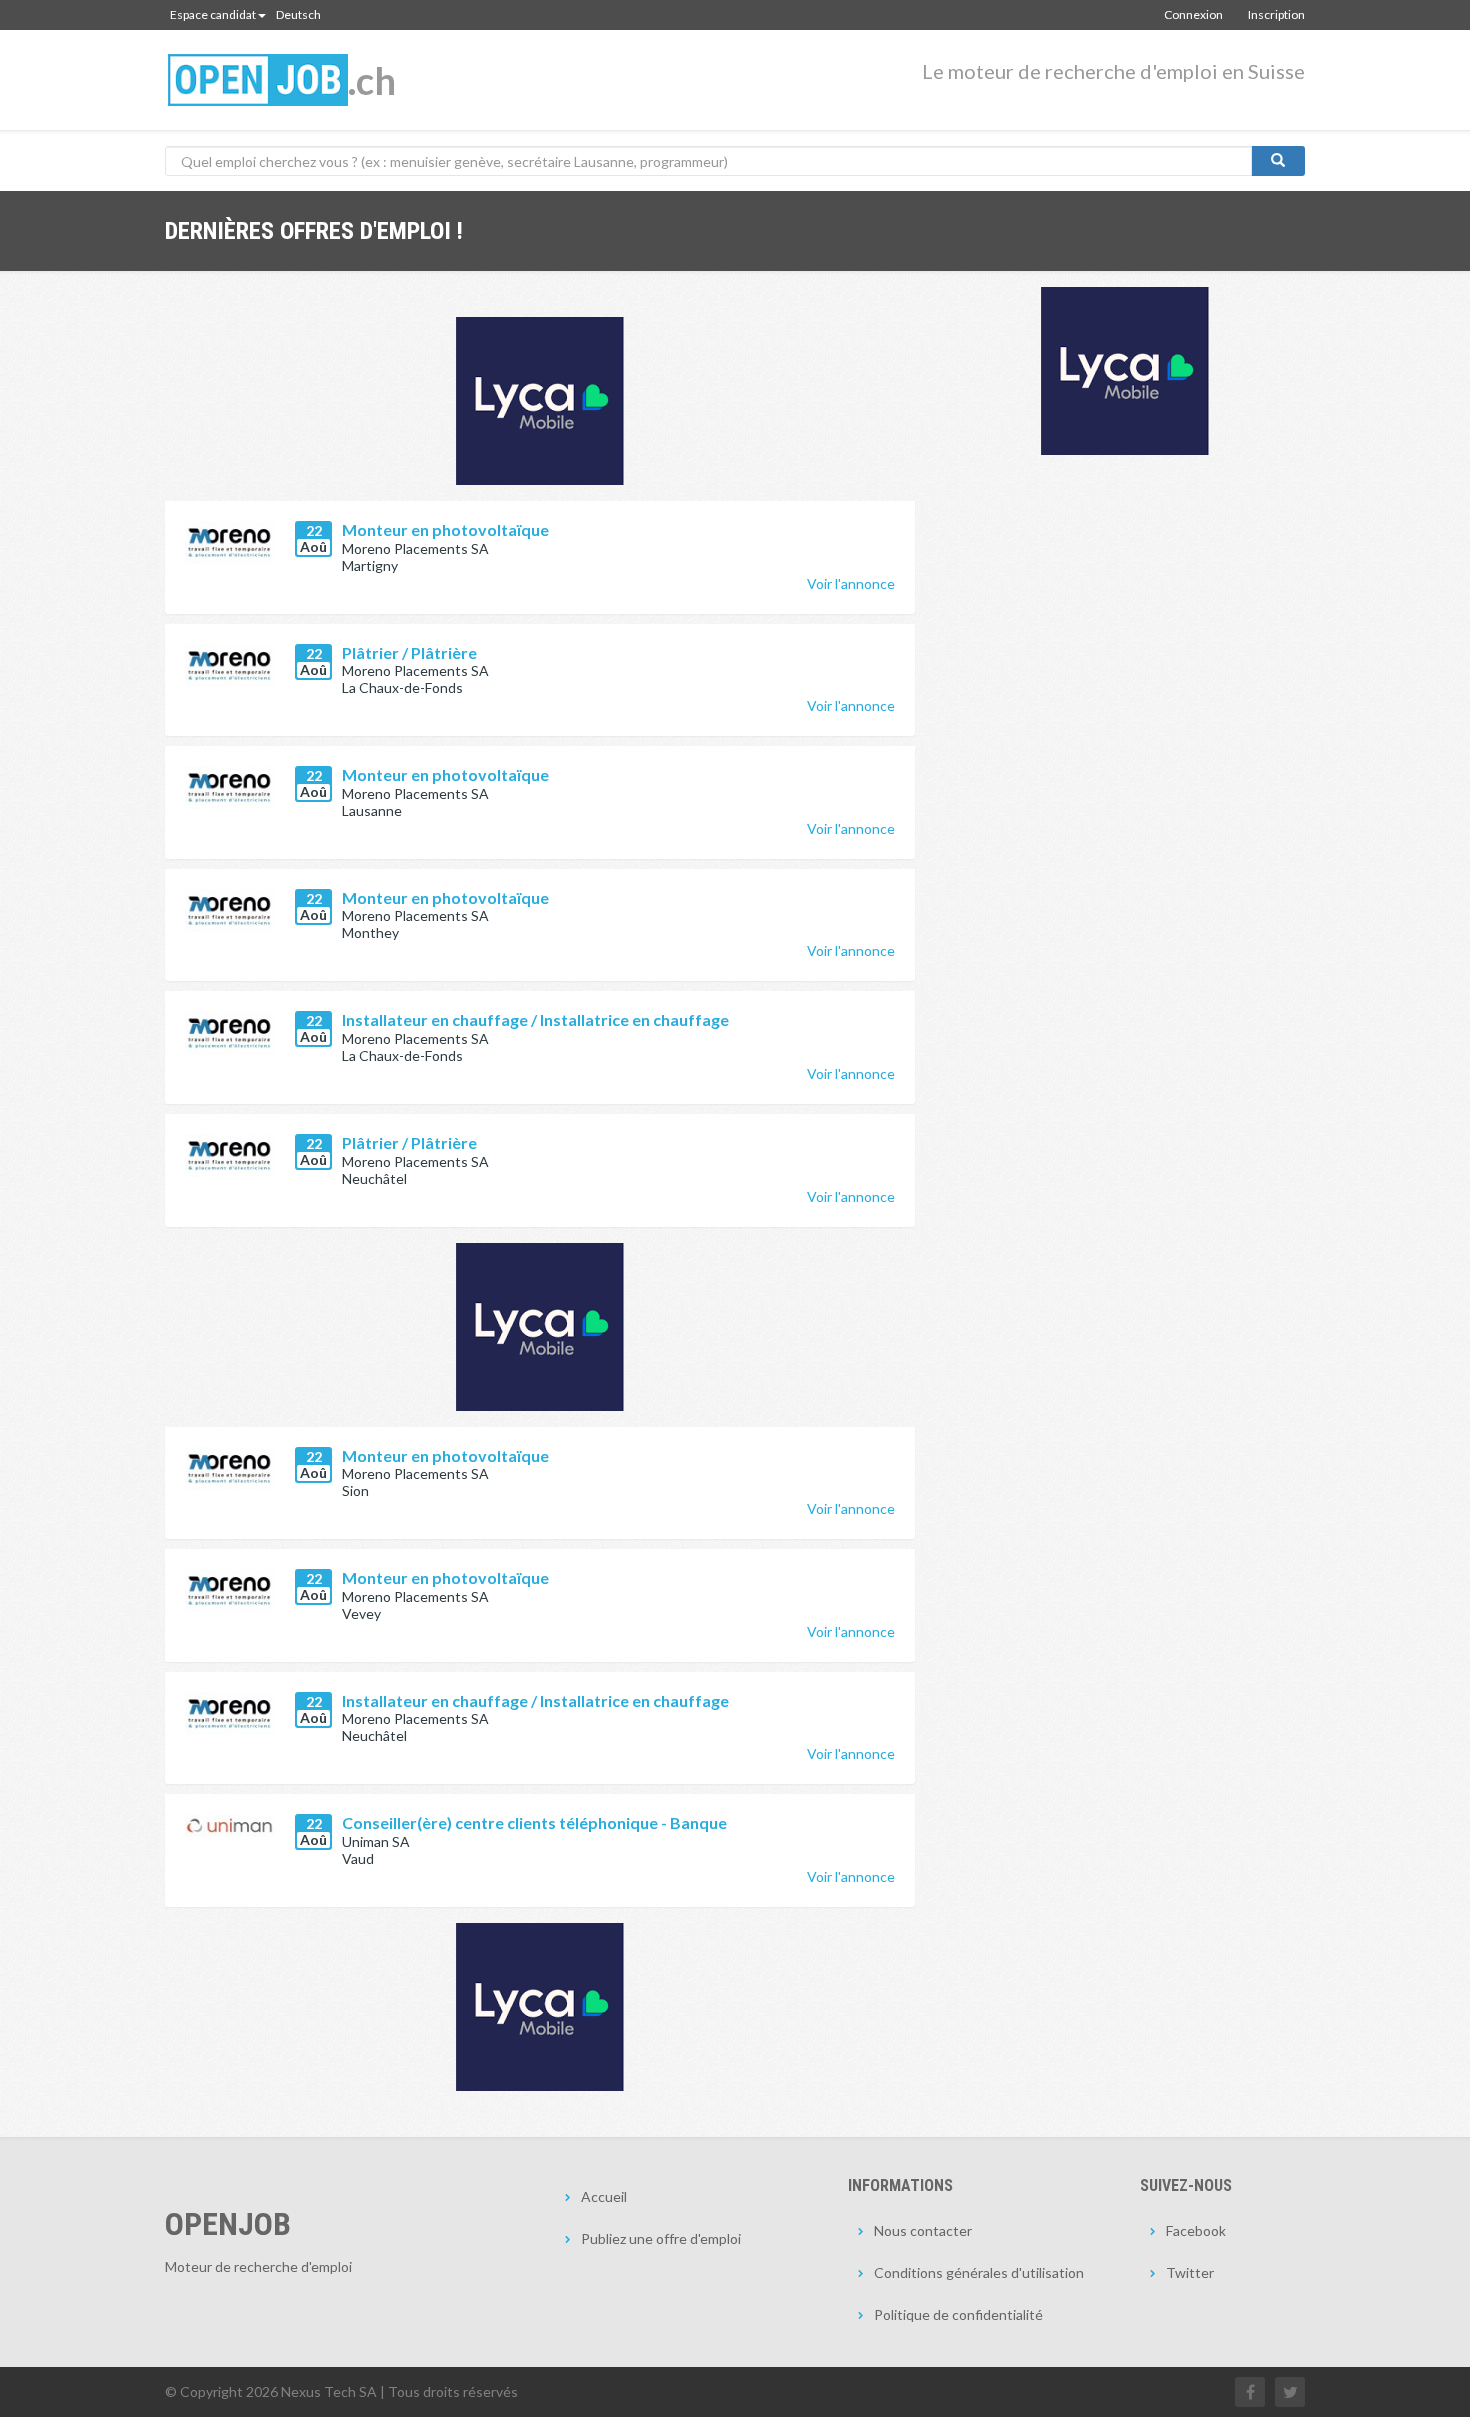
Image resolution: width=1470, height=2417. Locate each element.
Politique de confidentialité (958, 2314)
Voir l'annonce (851, 583)
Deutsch (298, 14)
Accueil (604, 2196)
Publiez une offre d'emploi (661, 2238)
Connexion (1193, 14)
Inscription (1276, 14)
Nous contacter (923, 2230)
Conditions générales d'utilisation (979, 2272)
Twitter (1190, 2272)
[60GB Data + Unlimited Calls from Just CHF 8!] (540, 401)
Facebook (1196, 2230)
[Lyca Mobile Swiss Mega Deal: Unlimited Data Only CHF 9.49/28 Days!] (540, 2007)
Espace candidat (213, 14)
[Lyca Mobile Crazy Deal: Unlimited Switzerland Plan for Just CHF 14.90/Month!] (1125, 371)
